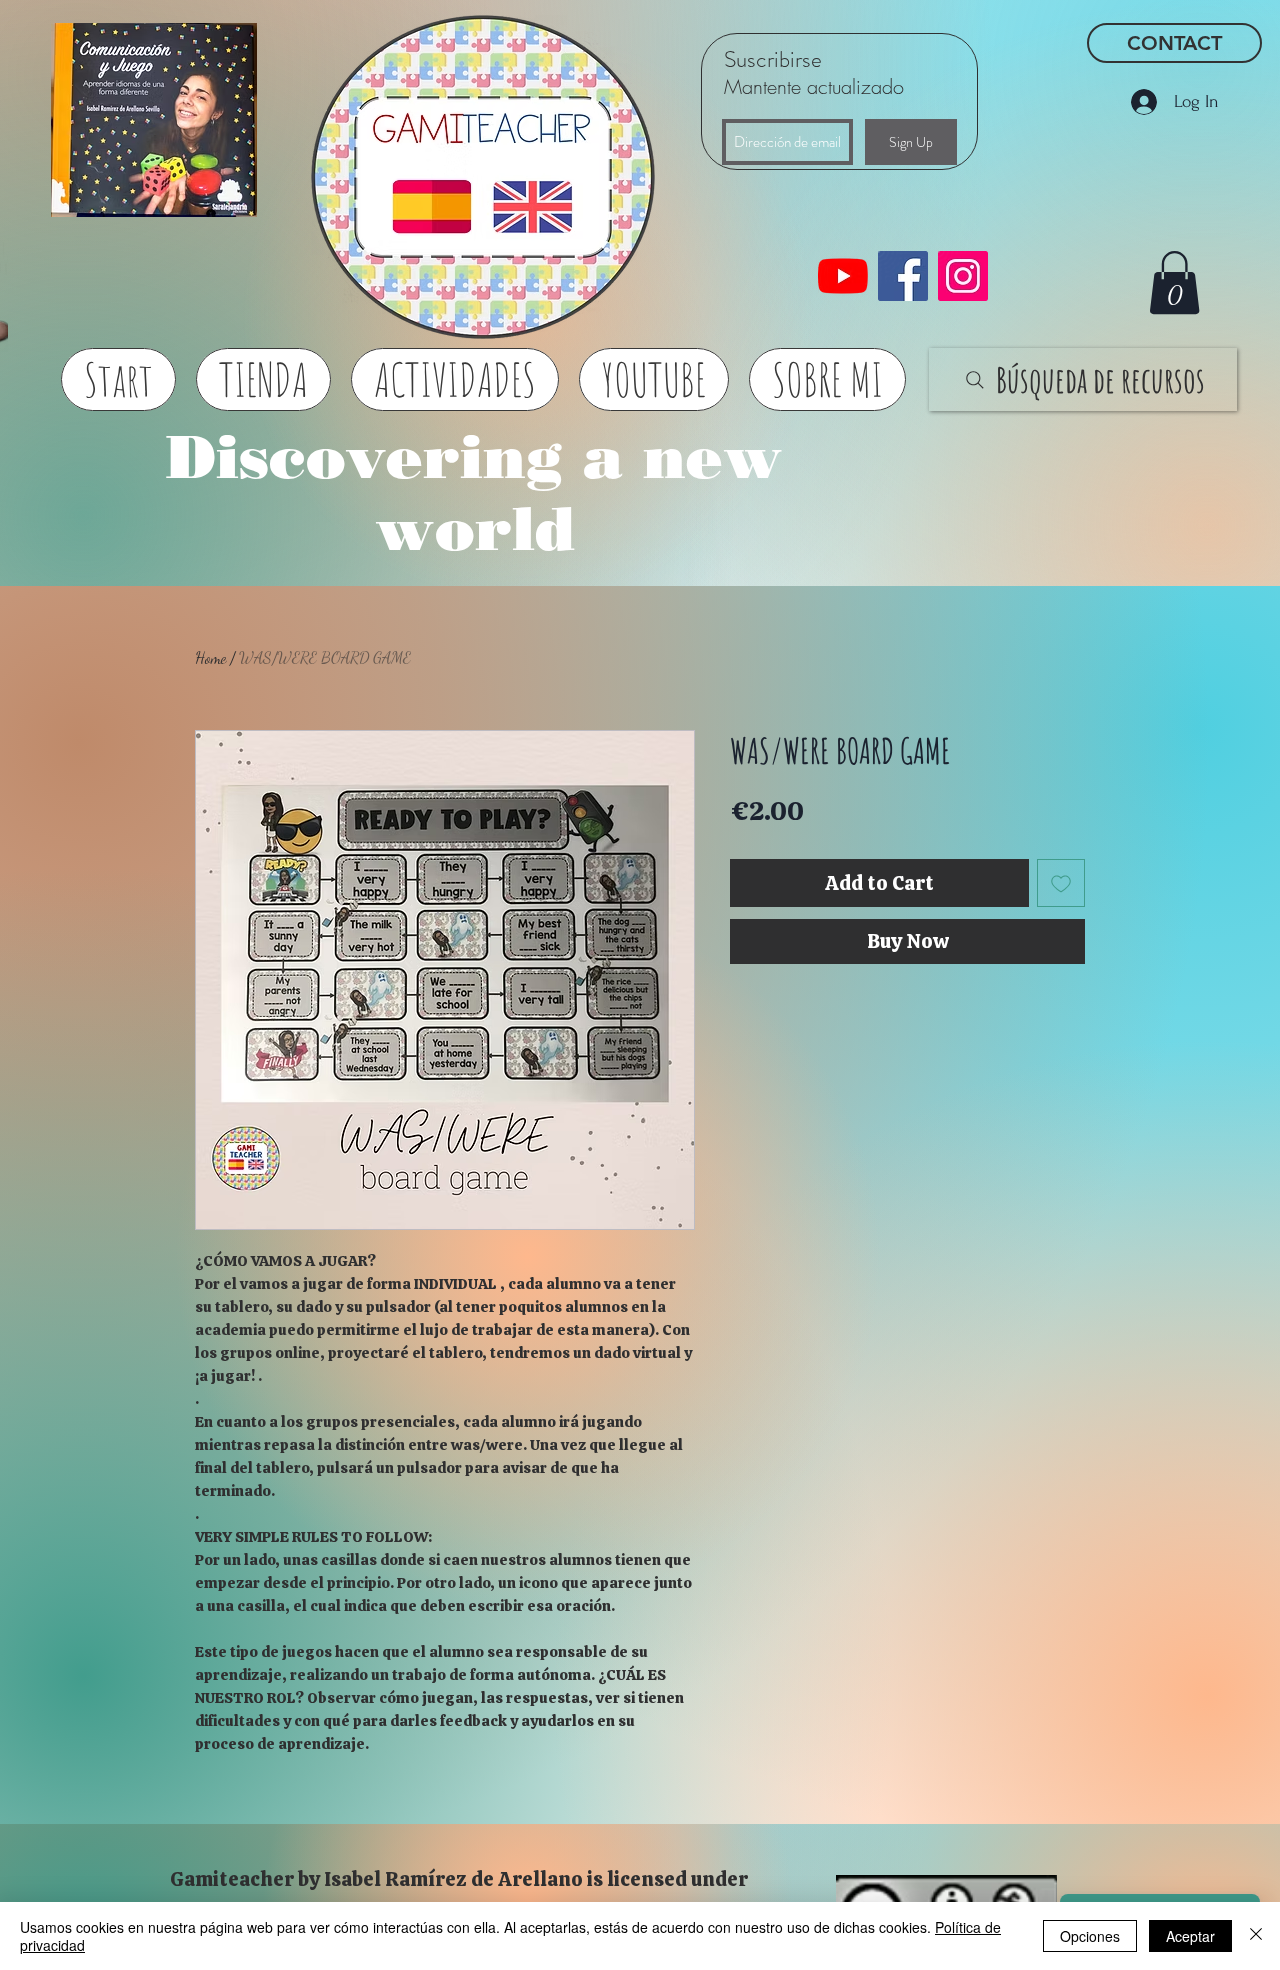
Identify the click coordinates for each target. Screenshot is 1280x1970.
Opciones (1090, 1936)
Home (210, 657)
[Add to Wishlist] (1061, 883)
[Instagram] (963, 276)
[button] (1174, 282)
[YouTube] (843, 276)
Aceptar (1190, 1936)
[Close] (1256, 1936)
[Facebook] (903, 276)
